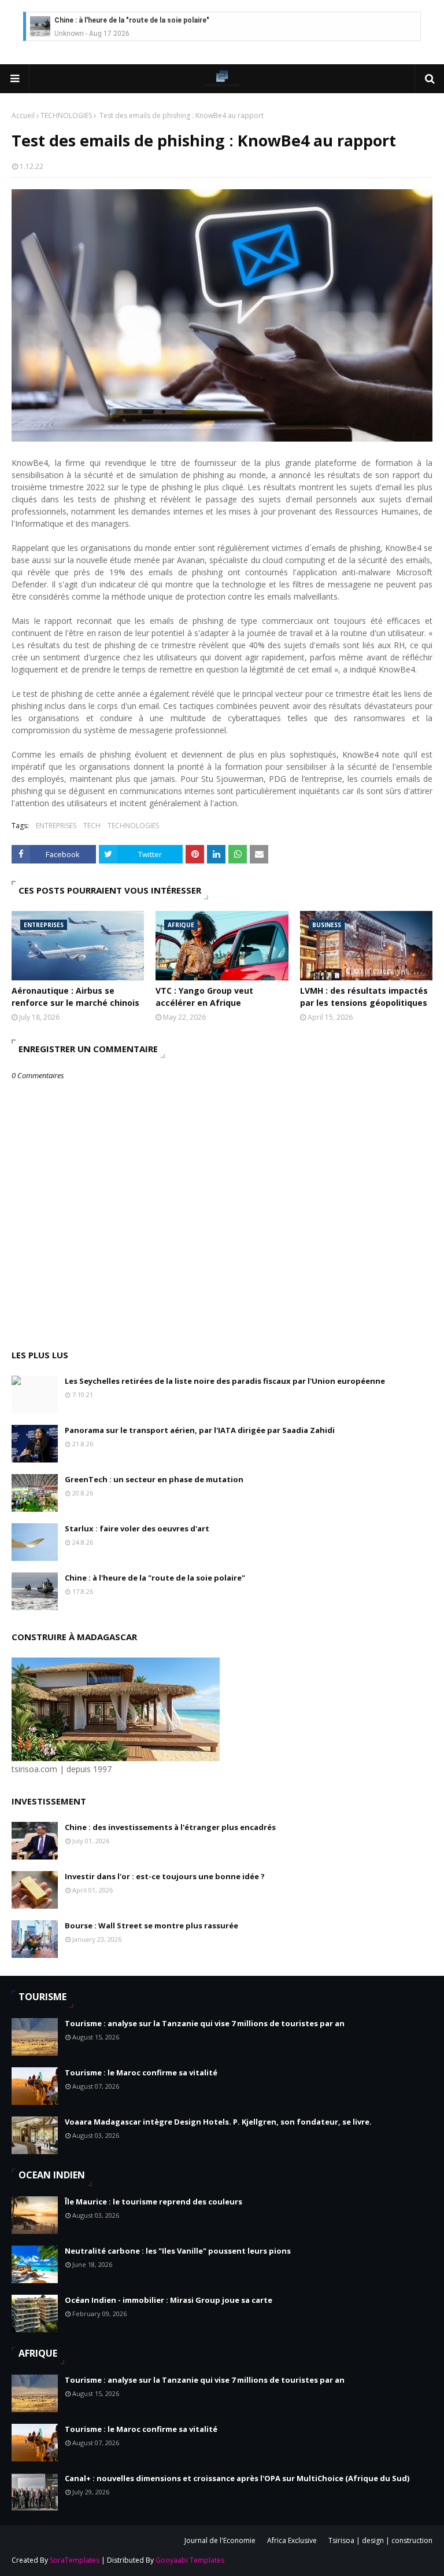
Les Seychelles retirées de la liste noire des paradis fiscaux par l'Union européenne (225, 1381)
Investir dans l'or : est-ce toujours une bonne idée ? (165, 1876)
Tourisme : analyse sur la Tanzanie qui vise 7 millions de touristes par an (205, 2023)
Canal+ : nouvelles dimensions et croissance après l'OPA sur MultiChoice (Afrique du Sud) (237, 2478)
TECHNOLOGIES (66, 115)
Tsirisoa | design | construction (380, 2540)
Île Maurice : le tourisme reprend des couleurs (153, 2202)
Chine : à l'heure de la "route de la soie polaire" (132, 20)
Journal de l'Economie (220, 2540)
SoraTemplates (75, 2560)
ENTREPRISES (56, 826)
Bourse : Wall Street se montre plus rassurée (151, 1925)
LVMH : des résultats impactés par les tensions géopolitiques (364, 997)
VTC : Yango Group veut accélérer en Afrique (204, 997)
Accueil (23, 115)
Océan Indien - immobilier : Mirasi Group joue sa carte (169, 2300)
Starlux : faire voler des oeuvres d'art (137, 1528)
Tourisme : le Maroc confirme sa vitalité (141, 2072)
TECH (92, 826)
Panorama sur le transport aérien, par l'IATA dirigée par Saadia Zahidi (200, 1430)
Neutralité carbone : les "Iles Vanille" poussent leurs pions (178, 2251)
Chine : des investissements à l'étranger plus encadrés (170, 1827)
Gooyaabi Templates (190, 2560)
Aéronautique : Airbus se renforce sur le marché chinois (75, 997)
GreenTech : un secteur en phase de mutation (154, 1479)
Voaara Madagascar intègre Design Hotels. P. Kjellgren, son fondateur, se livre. (218, 2122)
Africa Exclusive (292, 2540)
